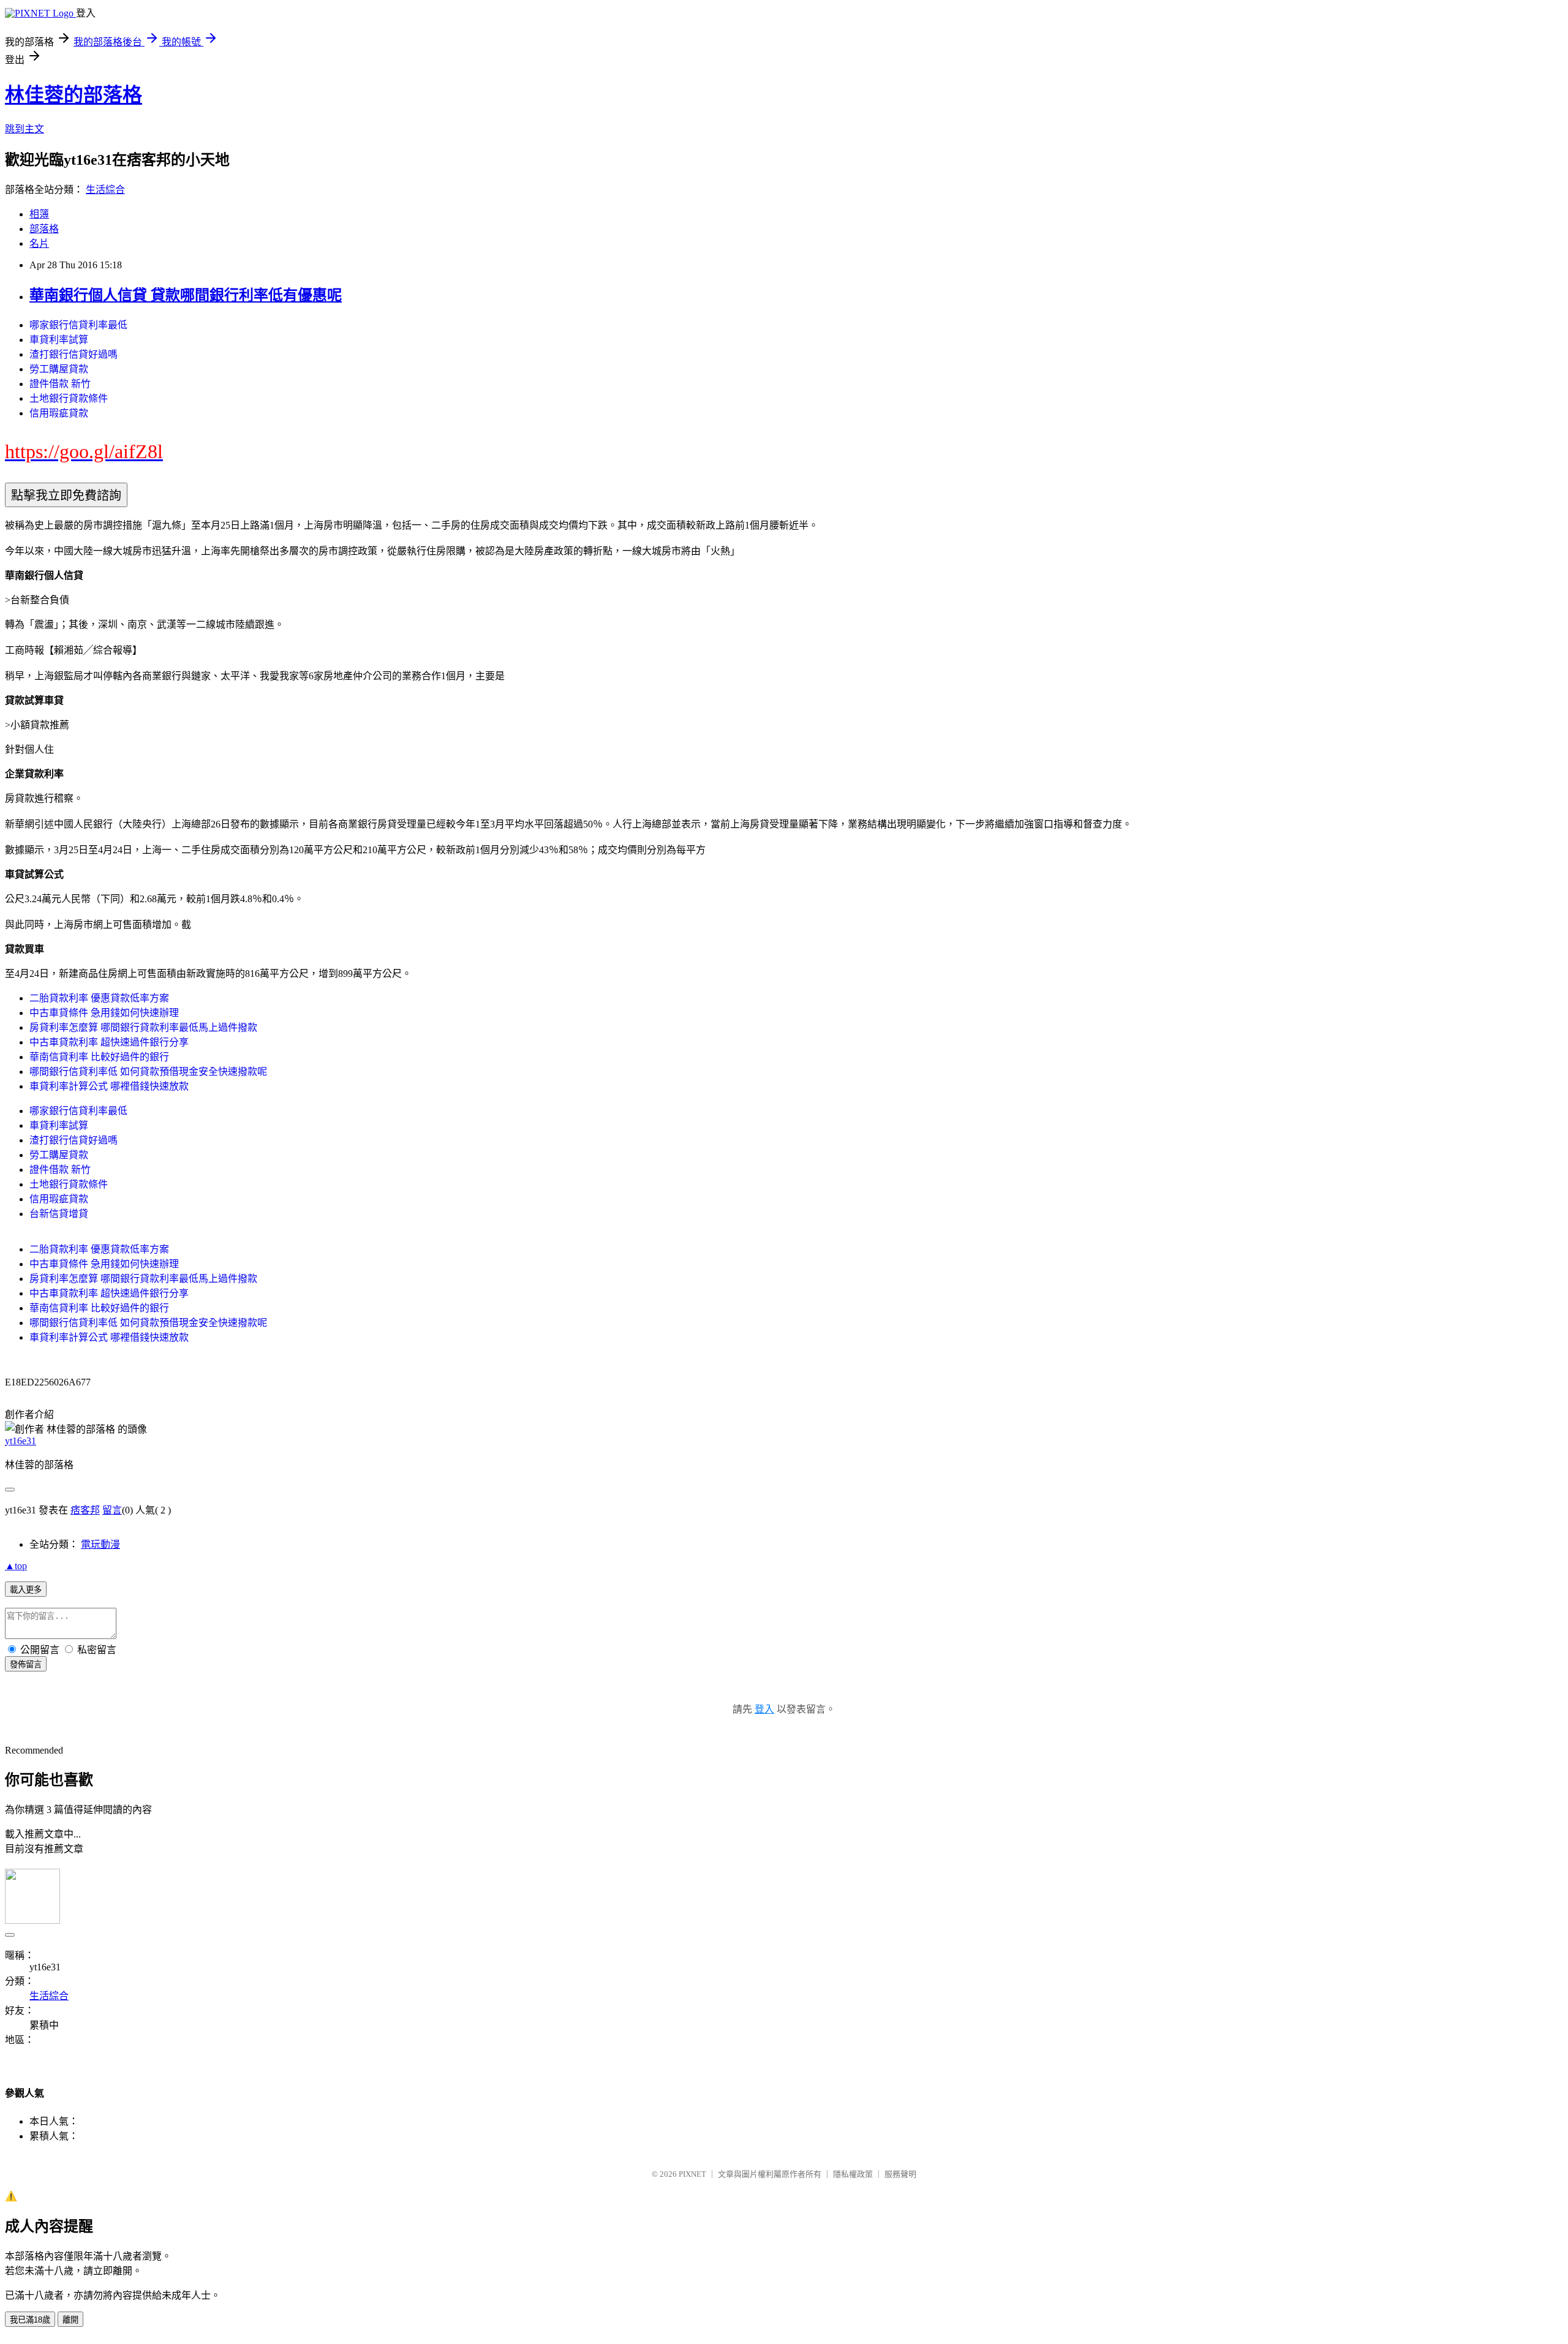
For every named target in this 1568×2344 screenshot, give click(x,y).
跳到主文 (24, 129)
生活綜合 (105, 190)
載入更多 (26, 1590)
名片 (39, 243)
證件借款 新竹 (60, 384)
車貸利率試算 (59, 340)
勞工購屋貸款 (59, 369)
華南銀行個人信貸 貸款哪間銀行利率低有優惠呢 (186, 295)
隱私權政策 (853, 2174)
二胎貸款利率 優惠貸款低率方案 (99, 998)
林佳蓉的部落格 (73, 95)
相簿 (39, 214)
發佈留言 (26, 1664)
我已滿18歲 (30, 2320)
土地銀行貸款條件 (69, 398)
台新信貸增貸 (59, 1214)
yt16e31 (21, 1441)
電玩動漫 (100, 1544)
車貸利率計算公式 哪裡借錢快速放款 (109, 1086)
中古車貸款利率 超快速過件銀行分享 (109, 1042)
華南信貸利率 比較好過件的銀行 (99, 1057)
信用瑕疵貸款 (59, 413)
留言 (112, 1510)
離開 (70, 2320)
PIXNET (692, 2174)
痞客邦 (85, 1510)
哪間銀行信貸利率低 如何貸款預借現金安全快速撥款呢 (148, 1072)
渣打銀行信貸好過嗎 (73, 354)
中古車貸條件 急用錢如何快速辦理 (104, 1013)
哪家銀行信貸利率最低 (78, 325)
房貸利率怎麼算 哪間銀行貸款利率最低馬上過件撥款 (143, 1027)
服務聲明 (900, 2174)
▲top (16, 1566)
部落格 (44, 229)
